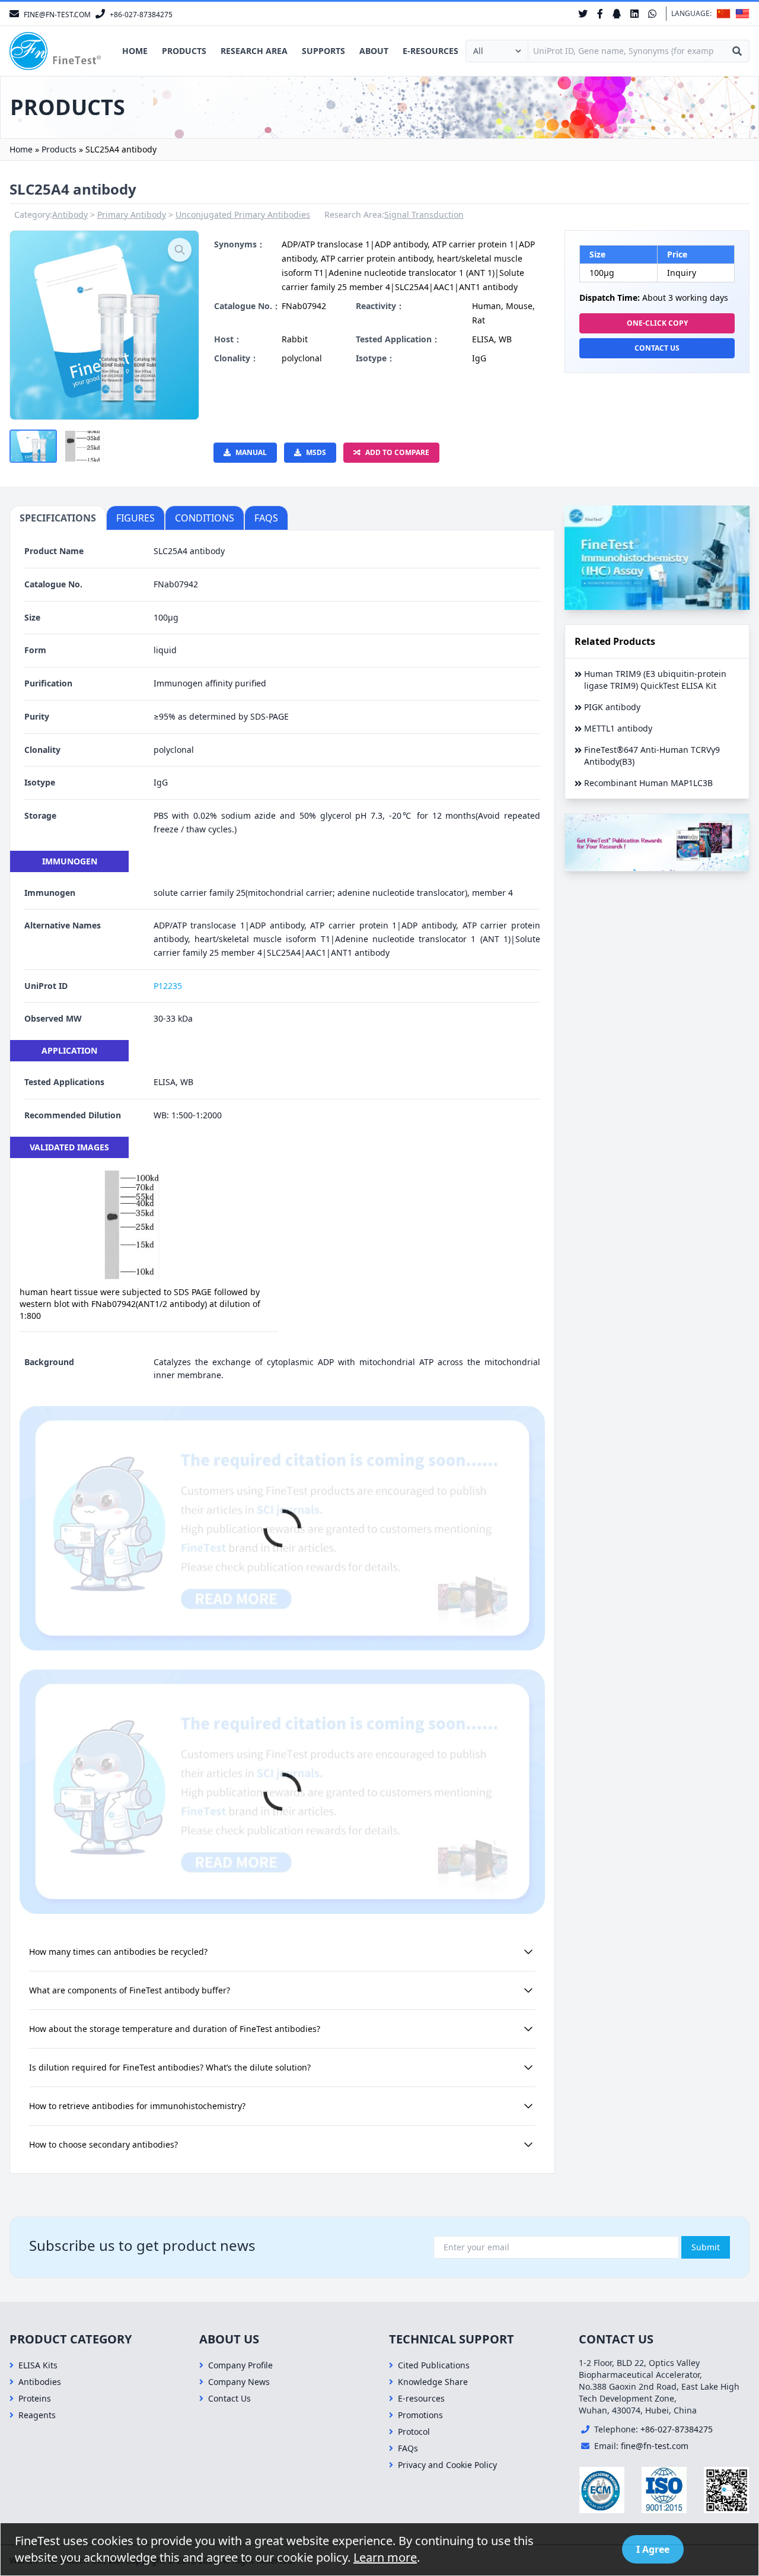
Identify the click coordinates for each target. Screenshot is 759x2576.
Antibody (70, 214)
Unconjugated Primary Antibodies (243, 214)
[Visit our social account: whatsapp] (652, 14)
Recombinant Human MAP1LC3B (648, 783)
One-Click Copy (657, 323)
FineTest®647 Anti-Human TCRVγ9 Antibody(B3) (652, 756)
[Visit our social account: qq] (617, 14)
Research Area (254, 51)
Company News (239, 2382)
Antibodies (40, 2382)
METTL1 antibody (618, 728)
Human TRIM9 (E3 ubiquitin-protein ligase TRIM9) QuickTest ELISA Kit (655, 680)
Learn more (385, 2557)
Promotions (420, 2415)
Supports (323, 51)
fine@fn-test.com (655, 2446)
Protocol (414, 2432)
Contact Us (657, 348)
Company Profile (240, 2365)
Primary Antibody (132, 214)
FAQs (408, 2448)
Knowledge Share (433, 2382)
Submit (706, 2247)
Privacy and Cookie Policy (447, 2465)
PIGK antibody (612, 707)
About (374, 51)
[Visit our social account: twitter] (583, 14)
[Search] (737, 51)
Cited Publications (434, 2365)
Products (184, 51)
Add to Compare (397, 452)
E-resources (430, 51)
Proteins (35, 2398)
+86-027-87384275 (677, 2429)
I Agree (653, 2549)
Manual (251, 452)
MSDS (316, 452)
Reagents (37, 2415)
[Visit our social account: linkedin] (634, 14)
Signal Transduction (424, 214)
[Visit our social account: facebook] (600, 14)
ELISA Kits (38, 2365)
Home (135, 51)
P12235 (168, 986)
